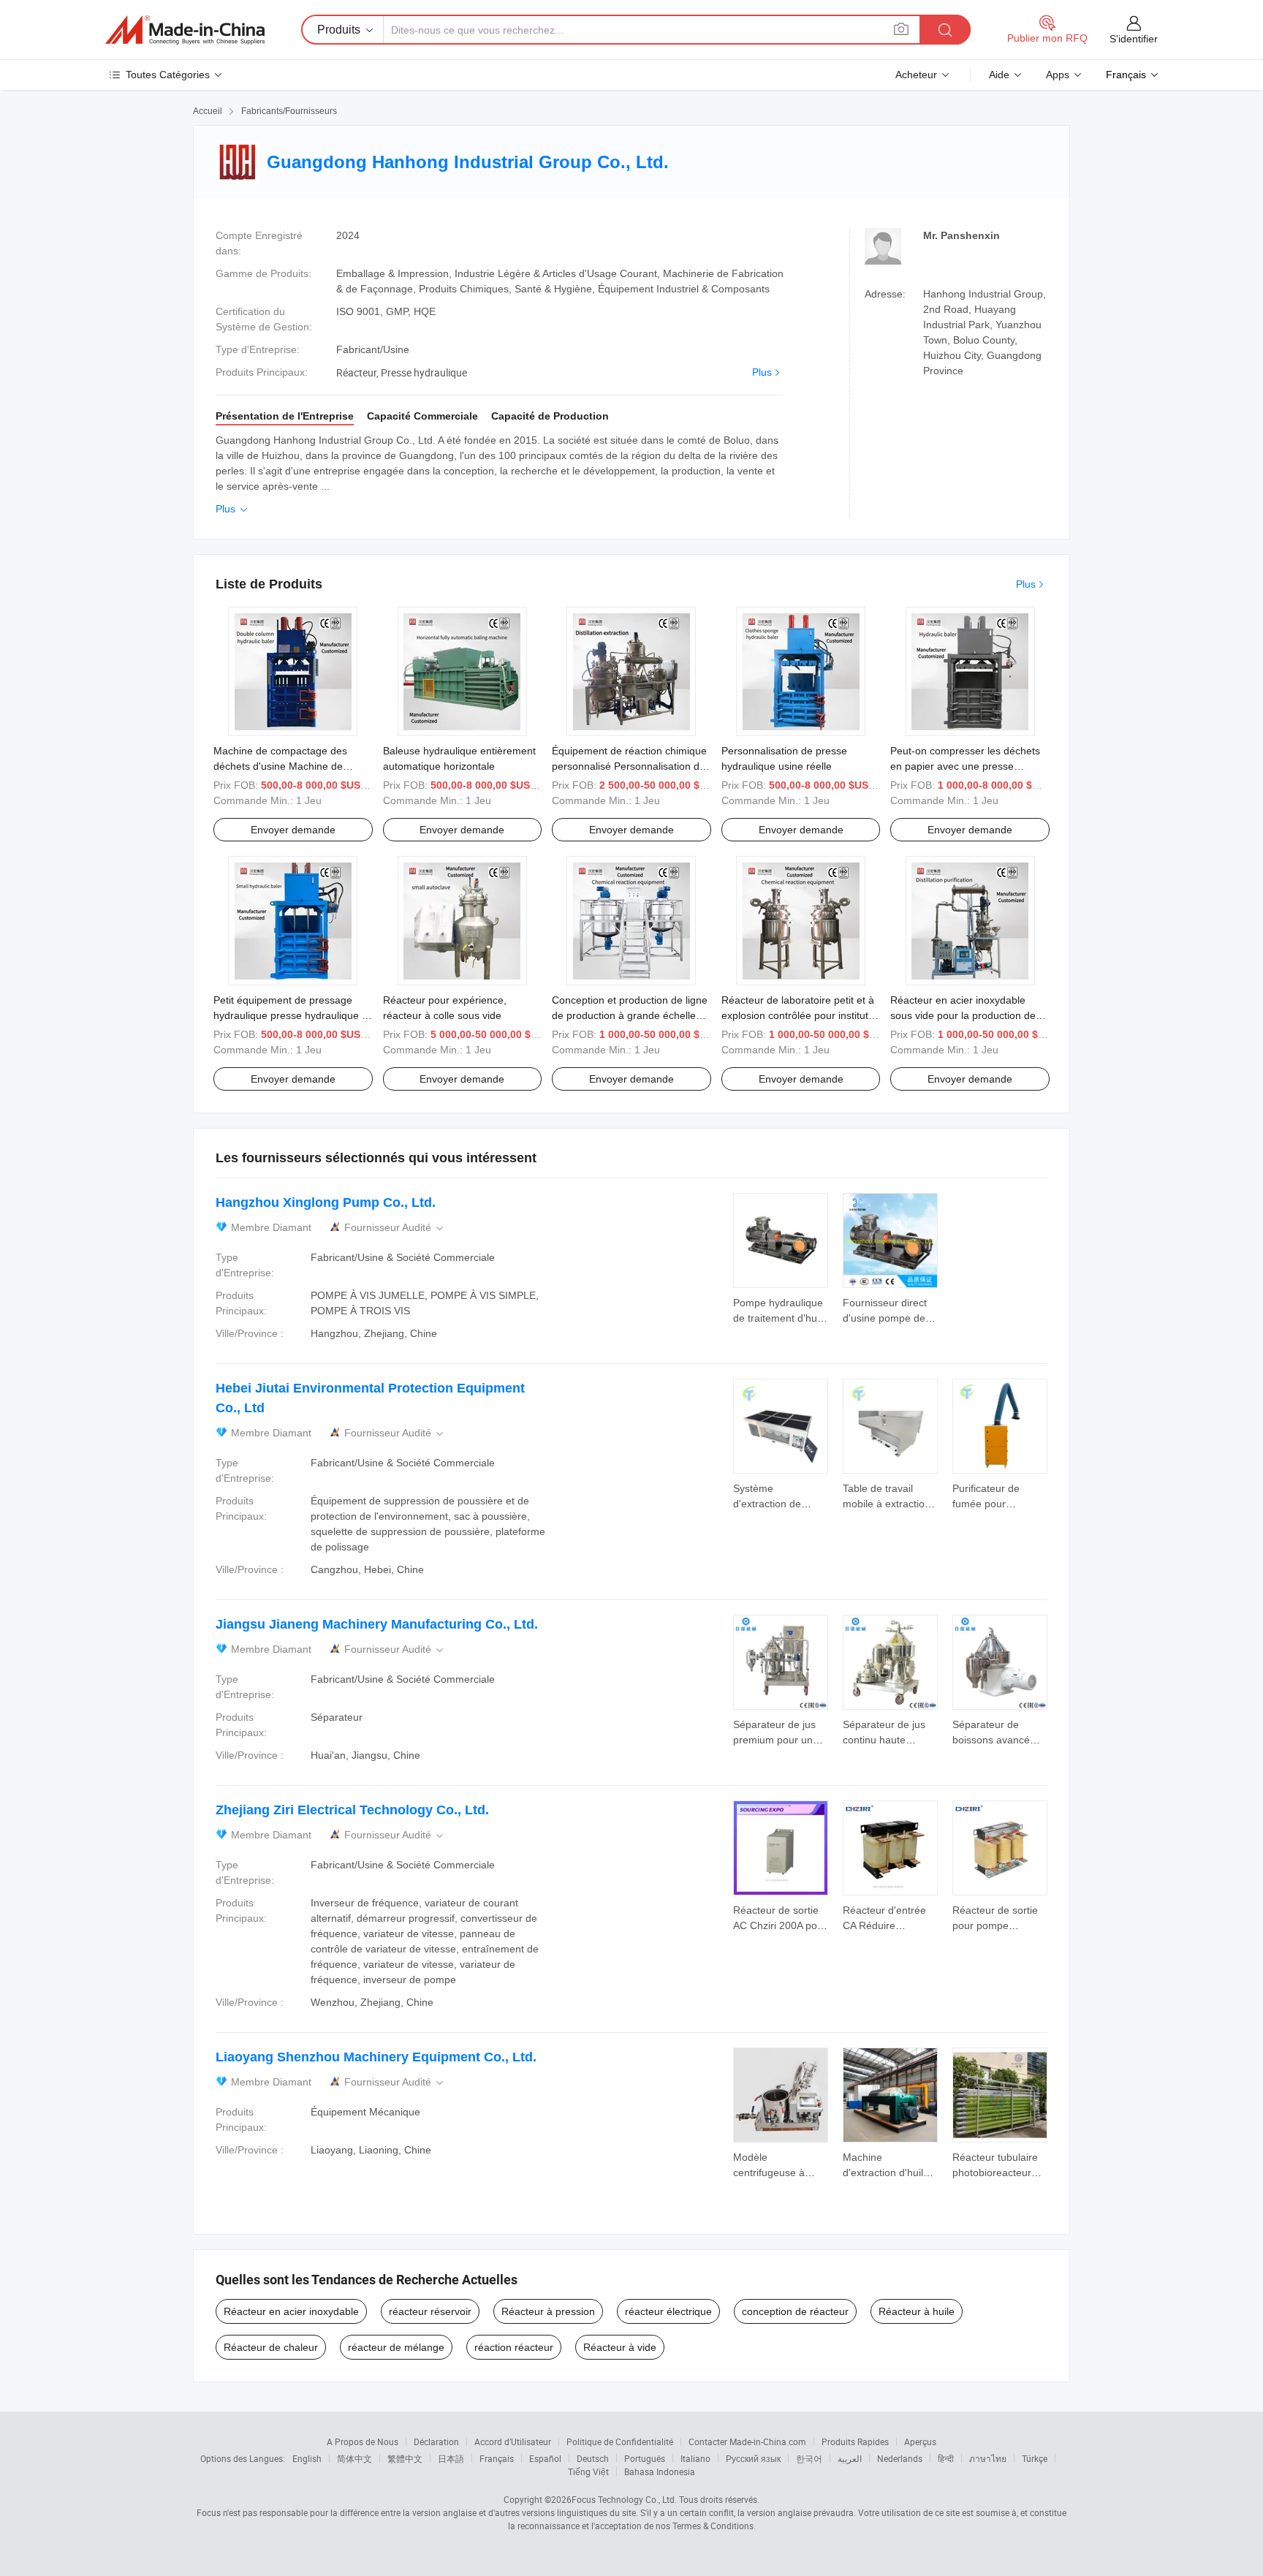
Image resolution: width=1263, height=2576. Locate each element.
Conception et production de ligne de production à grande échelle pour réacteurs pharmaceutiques (630, 1015)
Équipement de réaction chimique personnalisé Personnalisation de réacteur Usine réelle (629, 766)
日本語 (451, 2458)
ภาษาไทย (988, 2458)
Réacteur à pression (548, 2311)
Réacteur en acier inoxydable (291, 2311)
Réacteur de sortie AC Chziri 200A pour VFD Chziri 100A (780, 1925)
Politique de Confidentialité (620, 2441)
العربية (850, 2458)
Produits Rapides (855, 2441)
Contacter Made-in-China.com (747, 2441)
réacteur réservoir (430, 2311)
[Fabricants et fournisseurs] (185, 30)
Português (645, 2458)
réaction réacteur (514, 2347)
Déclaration (436, 2441)
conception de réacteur (795, 2311)
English (307, 2458)
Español (545, 2458)
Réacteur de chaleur (271, 2347)
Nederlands (900, 2458)
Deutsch (593, 2458)
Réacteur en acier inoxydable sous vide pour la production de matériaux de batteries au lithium (966, 1015)
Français (497, 2458)
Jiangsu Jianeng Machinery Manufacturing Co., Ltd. (377, 1624)
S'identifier (1134, 39)
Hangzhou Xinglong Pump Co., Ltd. (326, 1202)
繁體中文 (405, 2458)
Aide (999, 75)
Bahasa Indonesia (660, 2471)
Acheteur (916, 75)
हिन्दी (946, 2458)
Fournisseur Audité (395, 1228)
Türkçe (1035, 2458)
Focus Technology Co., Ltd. (624, 2499)
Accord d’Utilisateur (513, 2441)
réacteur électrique (668, 2311)
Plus (762, 372)
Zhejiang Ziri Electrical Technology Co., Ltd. (352, 1810)
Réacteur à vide (620, 2347)
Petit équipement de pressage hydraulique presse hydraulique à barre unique (291, 1015)
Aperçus (920, 2441)
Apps (1058, 75)
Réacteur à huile (917, 2311)
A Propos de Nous (363, 2441)
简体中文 (354, 2458)
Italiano (695, 2458)
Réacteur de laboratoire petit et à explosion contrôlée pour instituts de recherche (798, 1015)
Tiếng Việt (588, 2471)
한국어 (809, 2458)
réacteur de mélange (396, 2347)
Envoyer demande (293, 830)
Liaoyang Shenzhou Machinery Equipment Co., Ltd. (376, 2057)
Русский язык (753, 2458)
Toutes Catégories (168, 75)
